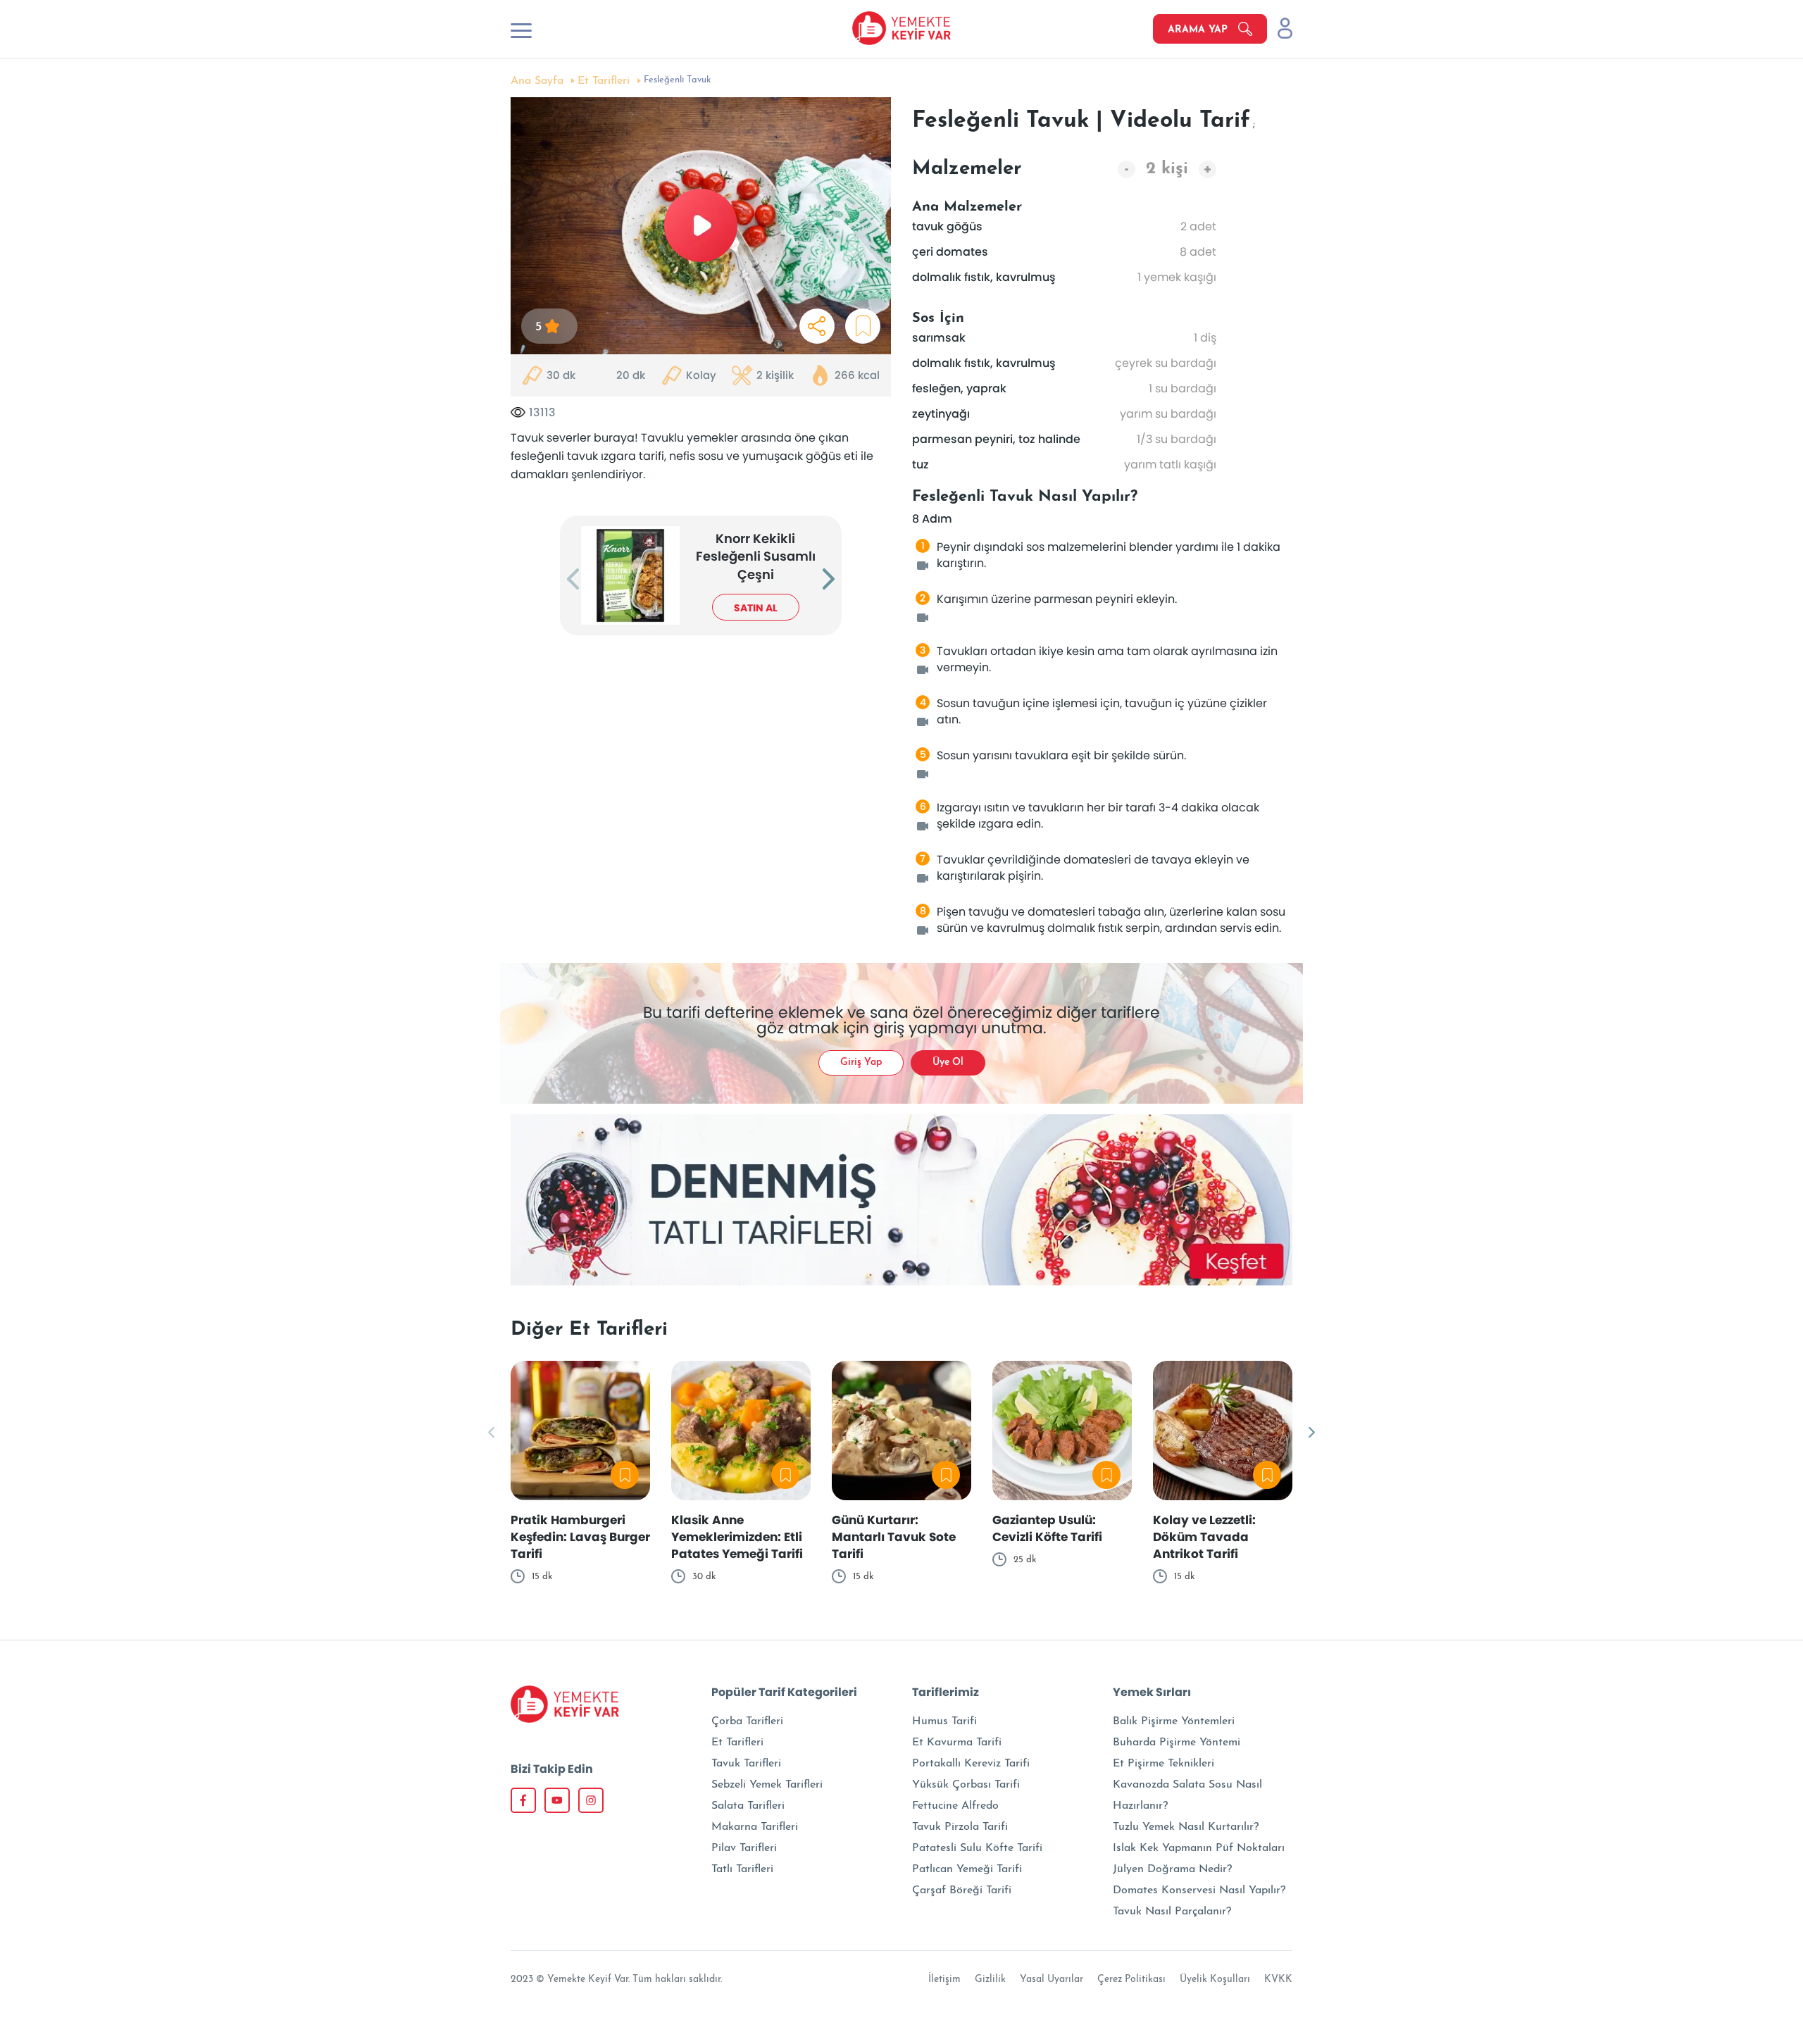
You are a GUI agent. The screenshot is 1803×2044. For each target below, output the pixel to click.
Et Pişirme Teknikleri (1163, 1764)
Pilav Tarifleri (744, 1848)
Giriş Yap (861, 1062)
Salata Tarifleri (748, 1806)
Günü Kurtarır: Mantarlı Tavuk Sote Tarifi (894, 1537)
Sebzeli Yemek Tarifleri (767, 1785)
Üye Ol (948, 1062)
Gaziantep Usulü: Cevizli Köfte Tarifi (1047, 1528)
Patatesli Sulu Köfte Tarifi (977, 1848)
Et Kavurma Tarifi (957, 1743)
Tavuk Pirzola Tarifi (960, 1827)
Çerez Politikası (1131, 1980)
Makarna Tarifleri (755, 1827)
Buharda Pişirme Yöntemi (1177, 1743)
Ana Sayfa (537, 81)
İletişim (944, 1980)
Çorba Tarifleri (747, 1721)
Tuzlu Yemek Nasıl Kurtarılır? (1186, 1827)
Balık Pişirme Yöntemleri (1174, 1721)
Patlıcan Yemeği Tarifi (967, 1869)
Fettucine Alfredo (955, 1806)
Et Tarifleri (604, 81)
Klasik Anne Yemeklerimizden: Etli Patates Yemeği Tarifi (737, 1537)
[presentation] (573, 580)
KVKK (1278, 1980)
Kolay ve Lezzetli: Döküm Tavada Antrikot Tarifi (1204, 1537)
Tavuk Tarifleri (746, 1764)
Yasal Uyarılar (1052, 1980)
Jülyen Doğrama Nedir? (1172, 1869)
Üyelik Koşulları (1215, 1980)
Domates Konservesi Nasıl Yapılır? (1199, 1890)
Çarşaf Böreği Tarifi (962, 1890)
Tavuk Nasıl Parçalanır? (1172, 1912)
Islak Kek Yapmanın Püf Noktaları (1199, 1848)
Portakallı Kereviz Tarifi (971, 1764)
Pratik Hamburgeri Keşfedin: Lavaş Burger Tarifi (580, 1537)
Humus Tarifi (944, 1721)
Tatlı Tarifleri (742, 1869)
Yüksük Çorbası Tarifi (966, 1785)
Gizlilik (990, 1980)
